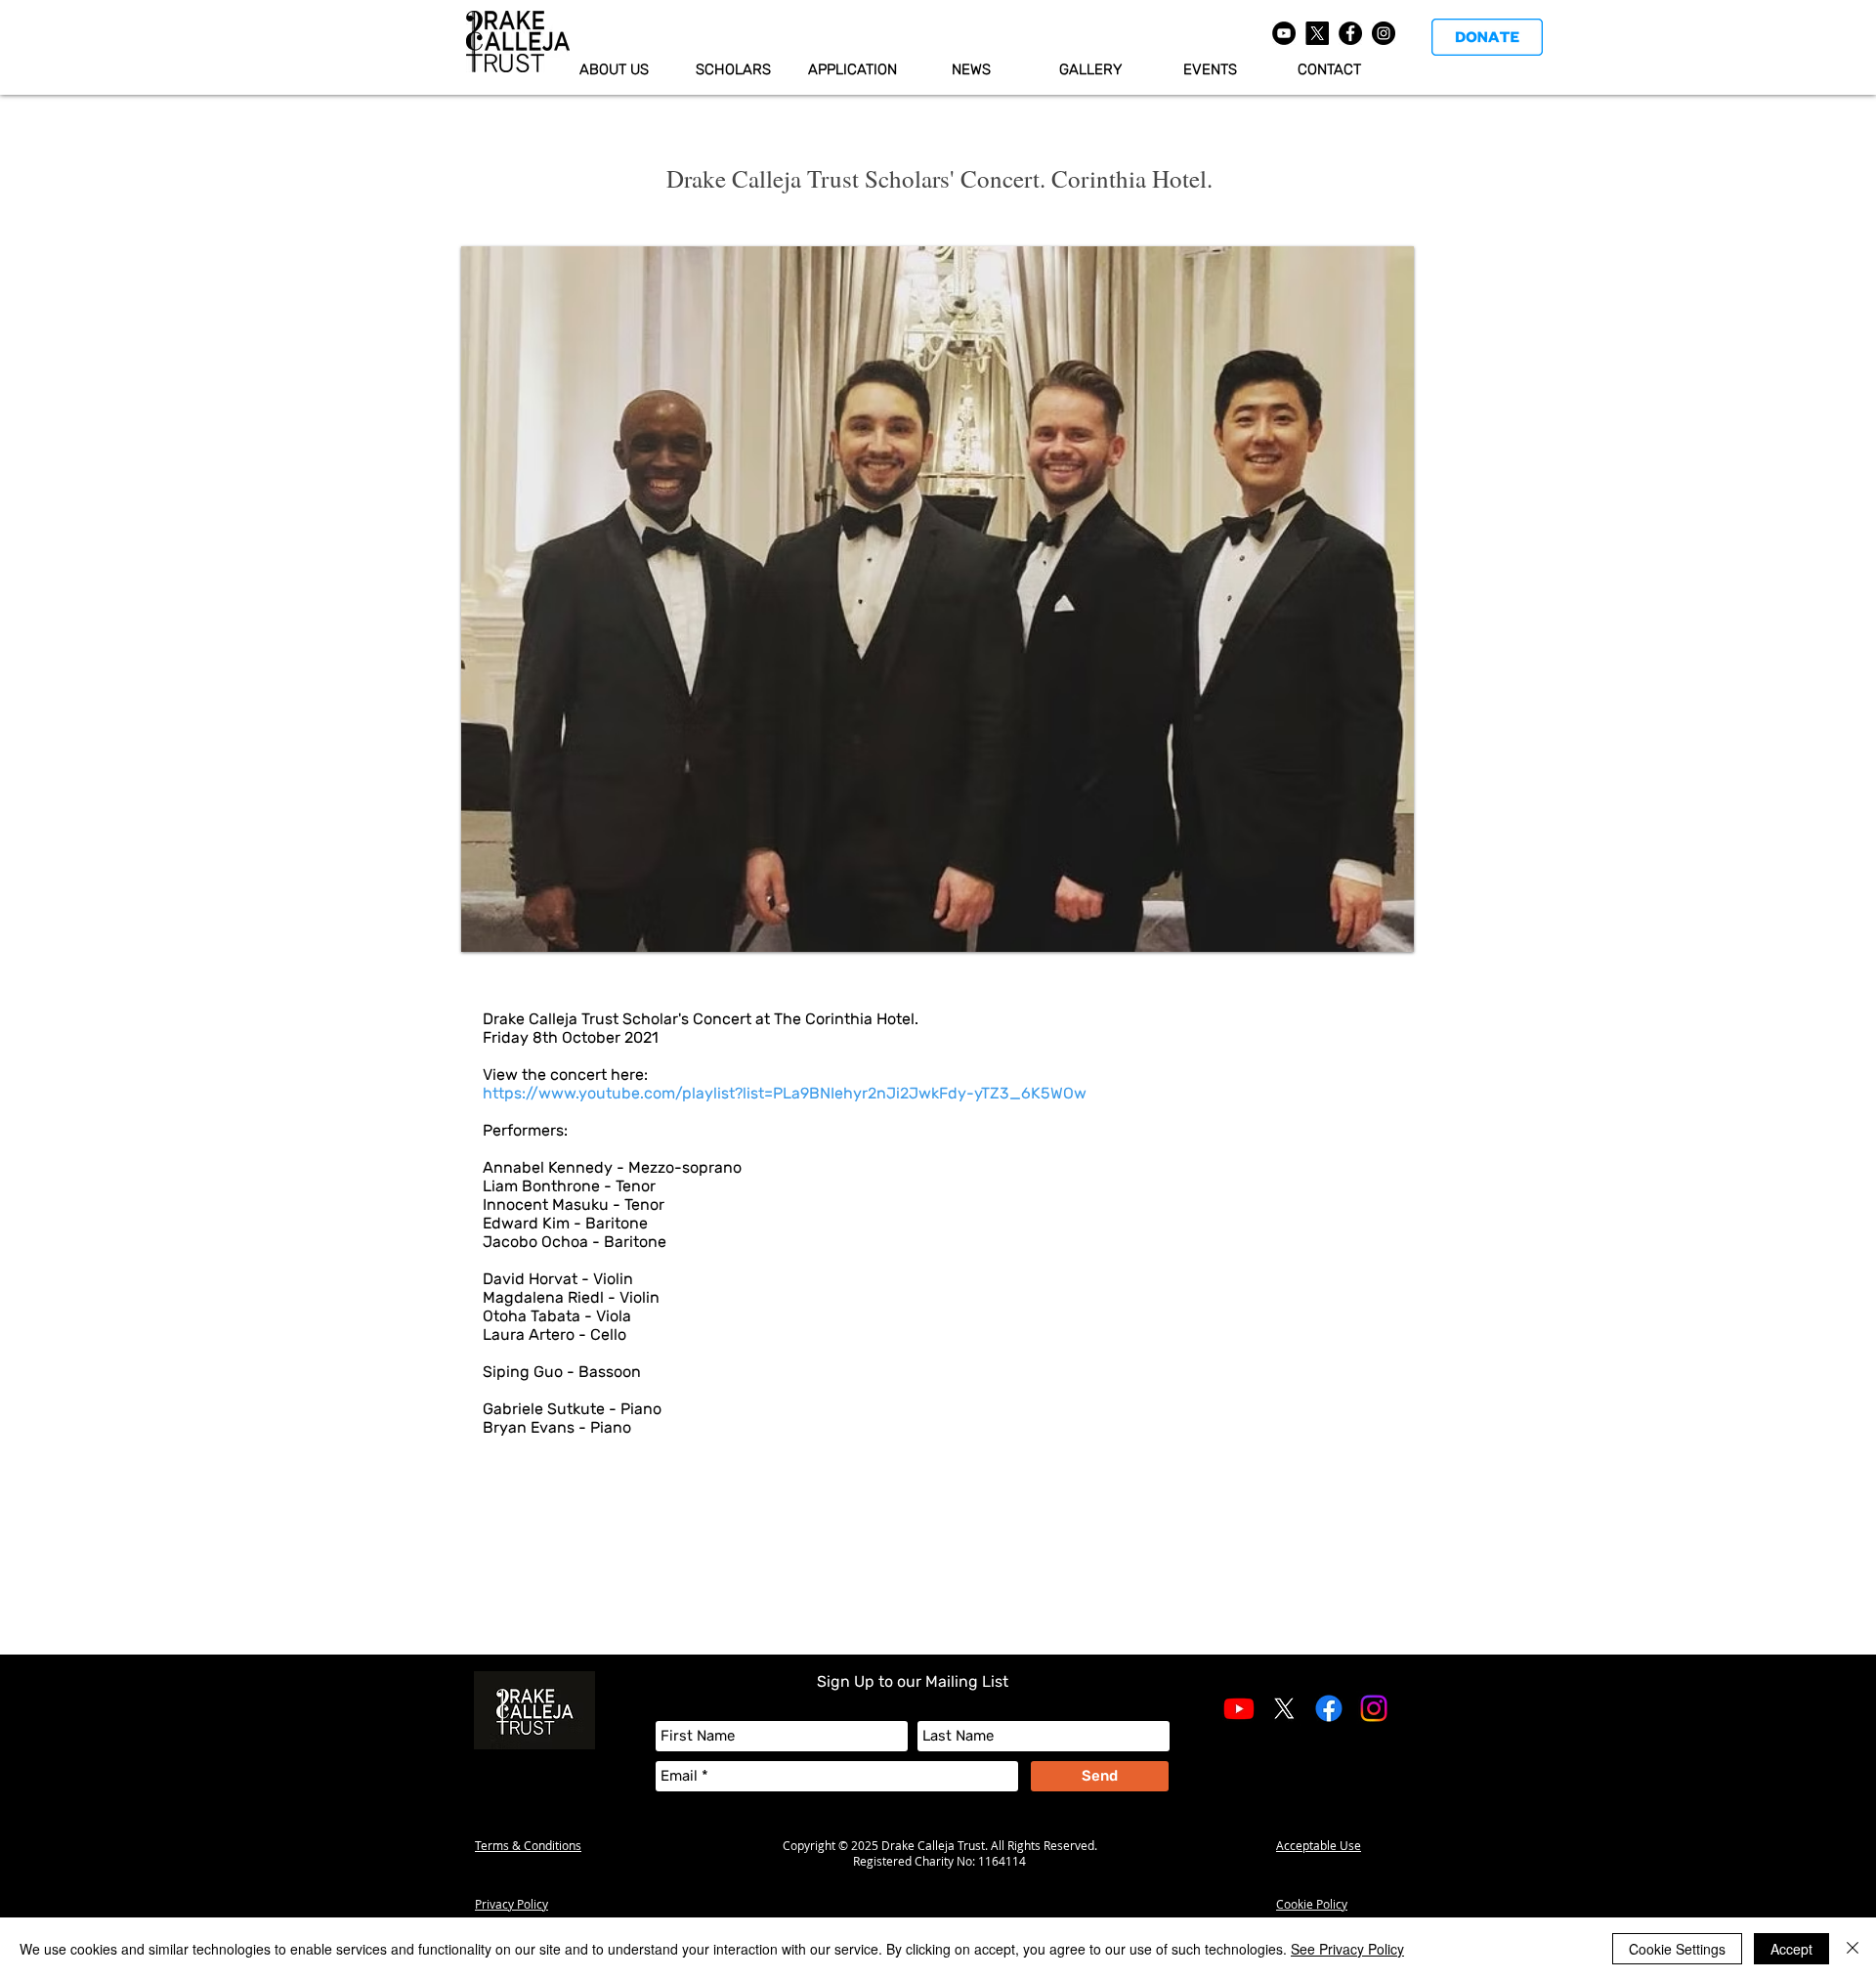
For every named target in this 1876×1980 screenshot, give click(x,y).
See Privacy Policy (1347, 1949)
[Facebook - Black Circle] (1350, 33)
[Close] (1853, 1949)
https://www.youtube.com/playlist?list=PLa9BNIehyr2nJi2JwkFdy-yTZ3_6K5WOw (785, 1093)
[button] (852, 69)
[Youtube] (1239, 1708)
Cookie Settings (1677, 1949)
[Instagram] (1374, 1708)
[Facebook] (1329, 1708)
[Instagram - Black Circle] (1384, 33)
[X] (1317, 33)
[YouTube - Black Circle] (1284, 33)
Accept (1791, 1949)
